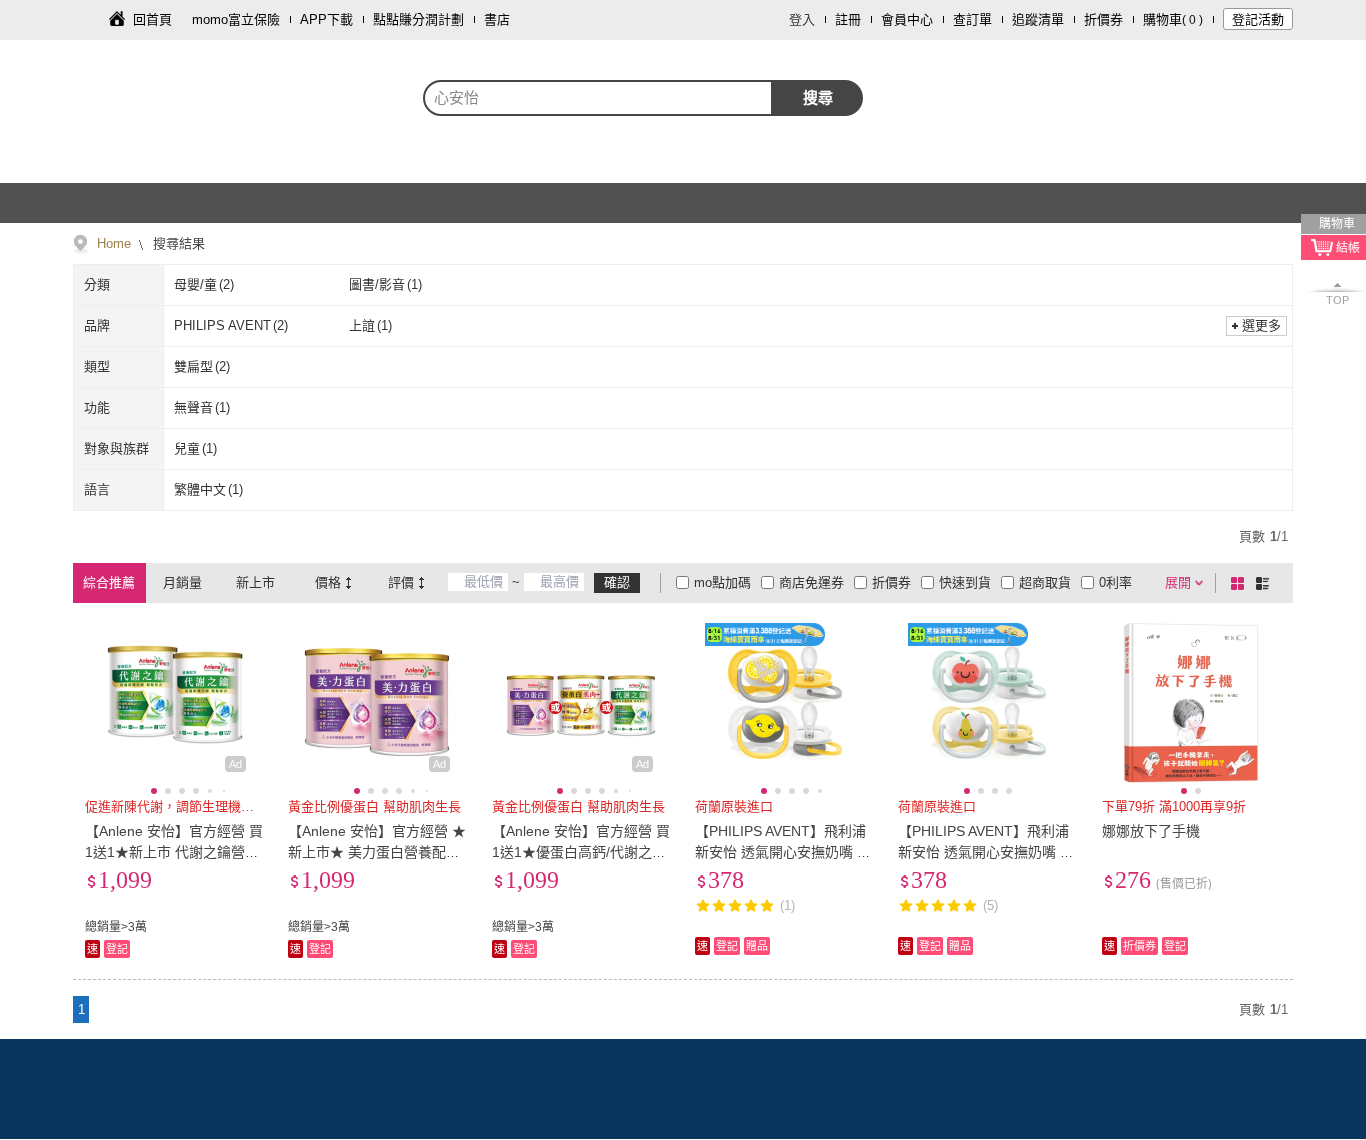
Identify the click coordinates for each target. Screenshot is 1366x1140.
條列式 (1266, 583)
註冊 (848, 19)
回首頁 (152, 19)
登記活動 (1258, 19)
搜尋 (818, 97)
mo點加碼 (722, 582)
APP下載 (326, 19)
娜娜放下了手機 (1151, 831)
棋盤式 (1241, 583)
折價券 (1103, 19)
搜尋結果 (177, 243)
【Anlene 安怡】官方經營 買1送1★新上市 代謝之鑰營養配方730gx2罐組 (174, 852)
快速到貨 (965, 582)
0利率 (1115, 582)
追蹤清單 (1038, 19)
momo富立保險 (236, 19)
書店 (497, 19)
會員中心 (907, 19)
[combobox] (598, 98)
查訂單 (972, 19)
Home (114, 243)
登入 (802, 19)
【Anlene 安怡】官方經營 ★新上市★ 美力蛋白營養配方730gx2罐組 (377, 852)
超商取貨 (1045, 582)
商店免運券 (811, 582)
